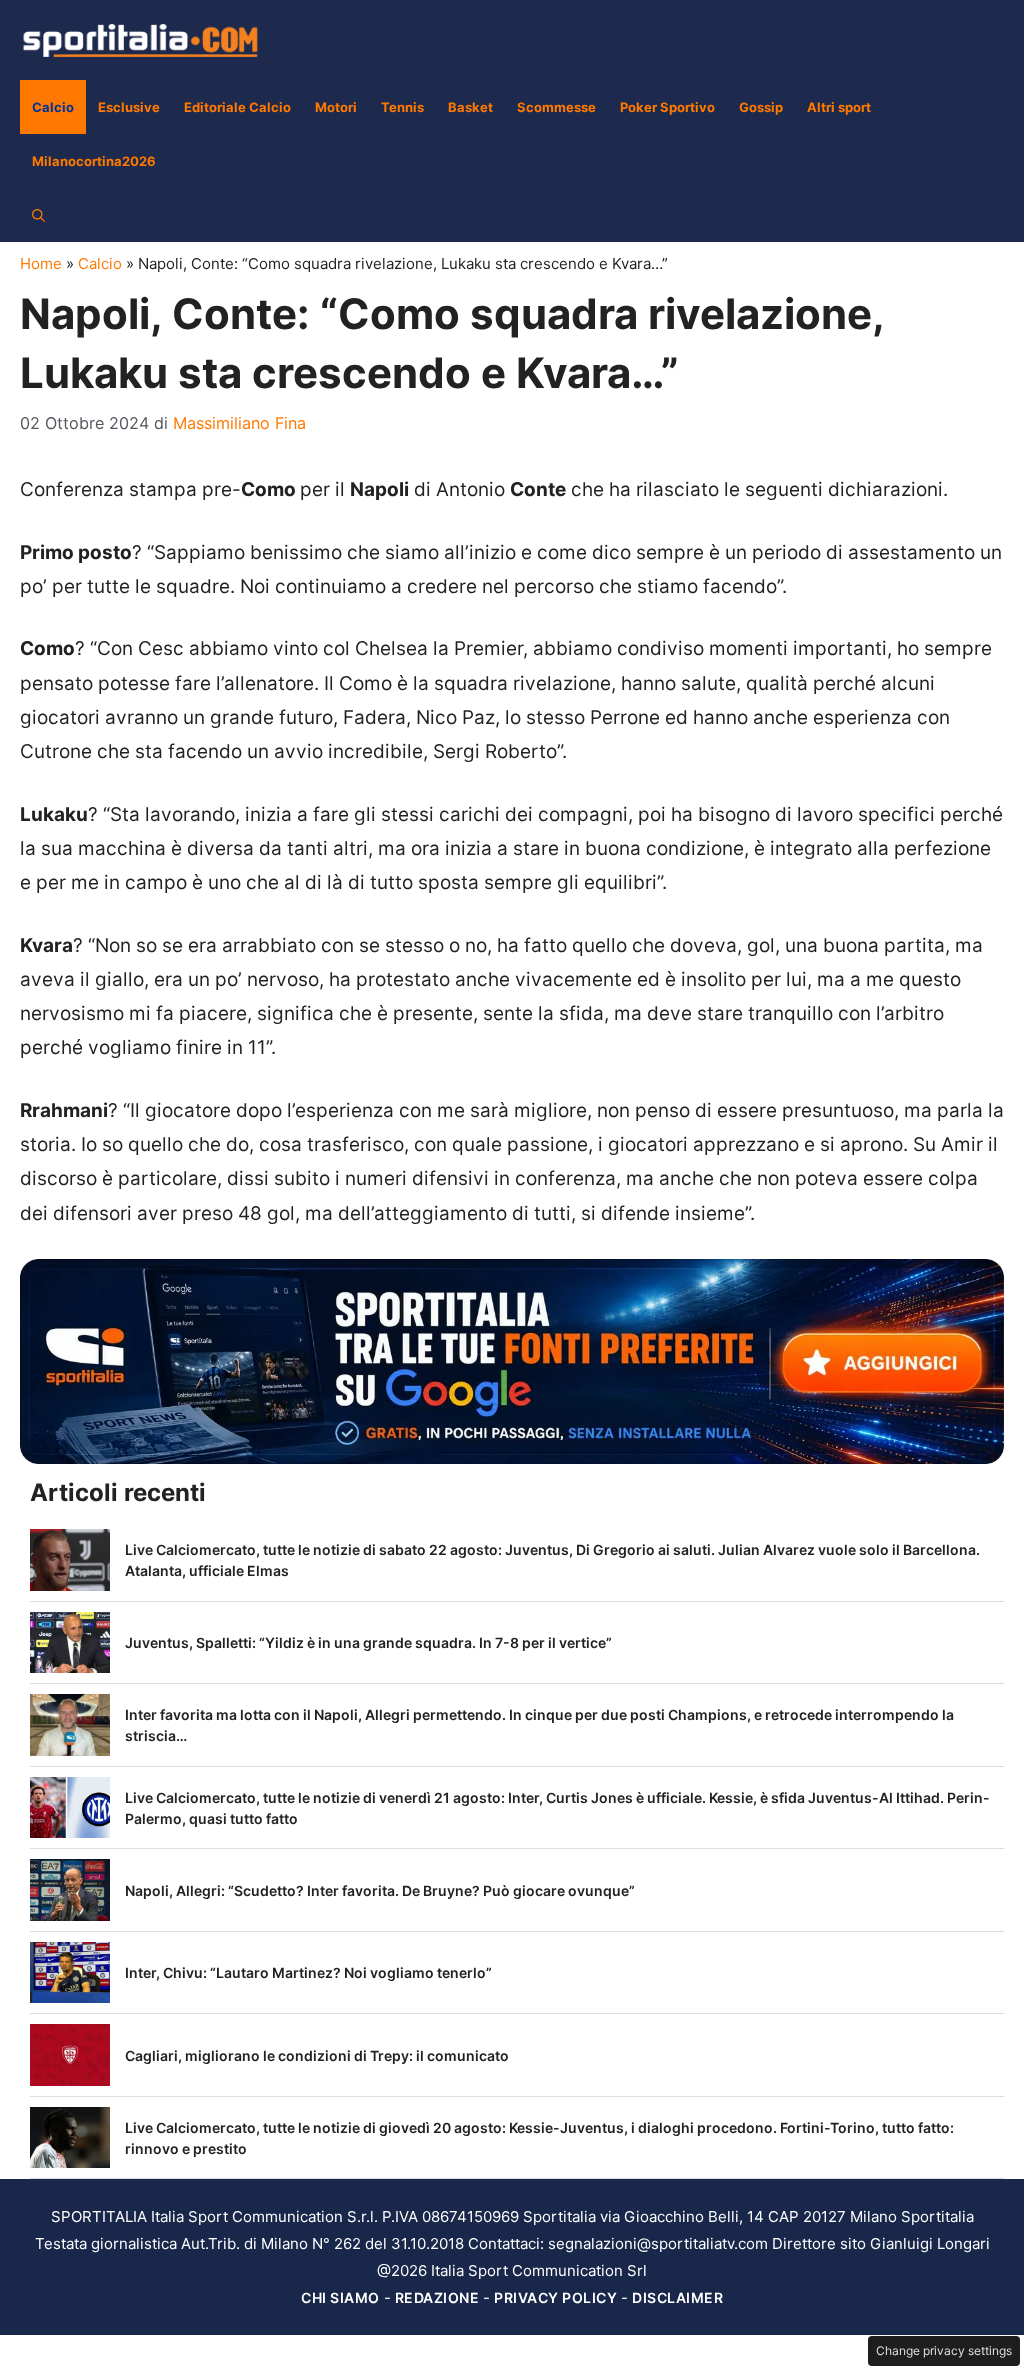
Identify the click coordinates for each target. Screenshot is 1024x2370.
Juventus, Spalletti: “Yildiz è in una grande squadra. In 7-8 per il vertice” (368, 1642)
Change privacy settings (944, 2350)
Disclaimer (677, 2297)
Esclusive (129, 107)
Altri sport (839, 107)
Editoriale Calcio (237, 107)
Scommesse (556, 107)
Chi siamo (340, 2297)
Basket (470, 107)
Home (41, 263)
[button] (38, 215)
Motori (336, 107)
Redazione (437, 2297)
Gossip (761, 107)
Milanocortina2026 (94, 161)
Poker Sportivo (667, 107)
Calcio (53, 107)
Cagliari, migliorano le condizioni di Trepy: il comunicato (317, 2055)
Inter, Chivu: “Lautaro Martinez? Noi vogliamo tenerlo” (308, 1972)
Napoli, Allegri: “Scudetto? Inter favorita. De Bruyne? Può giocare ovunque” (380, 1890)
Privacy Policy (555, 2297)
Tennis (402, 107)
